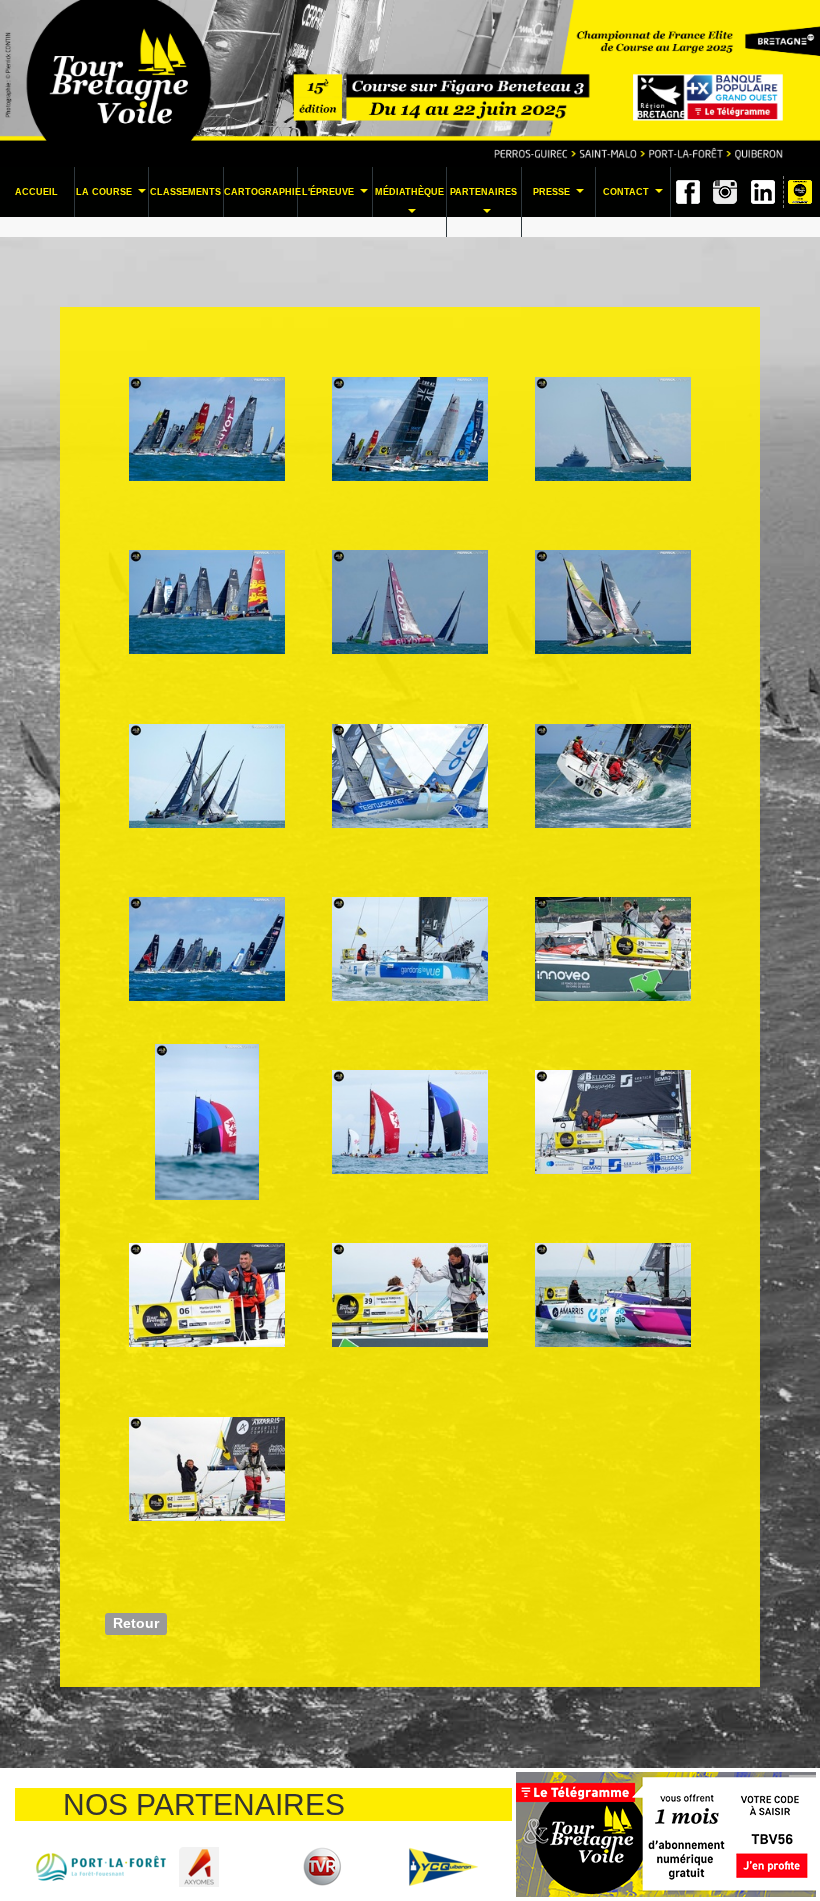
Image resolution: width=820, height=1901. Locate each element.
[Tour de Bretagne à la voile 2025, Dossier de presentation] (800, 192)
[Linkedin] (763, 192)
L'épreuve (337, 197)
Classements (185, 192)
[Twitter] (725, 192)
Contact (635, 197)
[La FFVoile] (76, 1865)
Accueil (36, 192)
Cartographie (261, 192)
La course (112, 197)
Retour (136, 1622)
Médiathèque (409, 207)
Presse (561, 197)
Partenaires (483, 207)
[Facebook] (688, 192)
